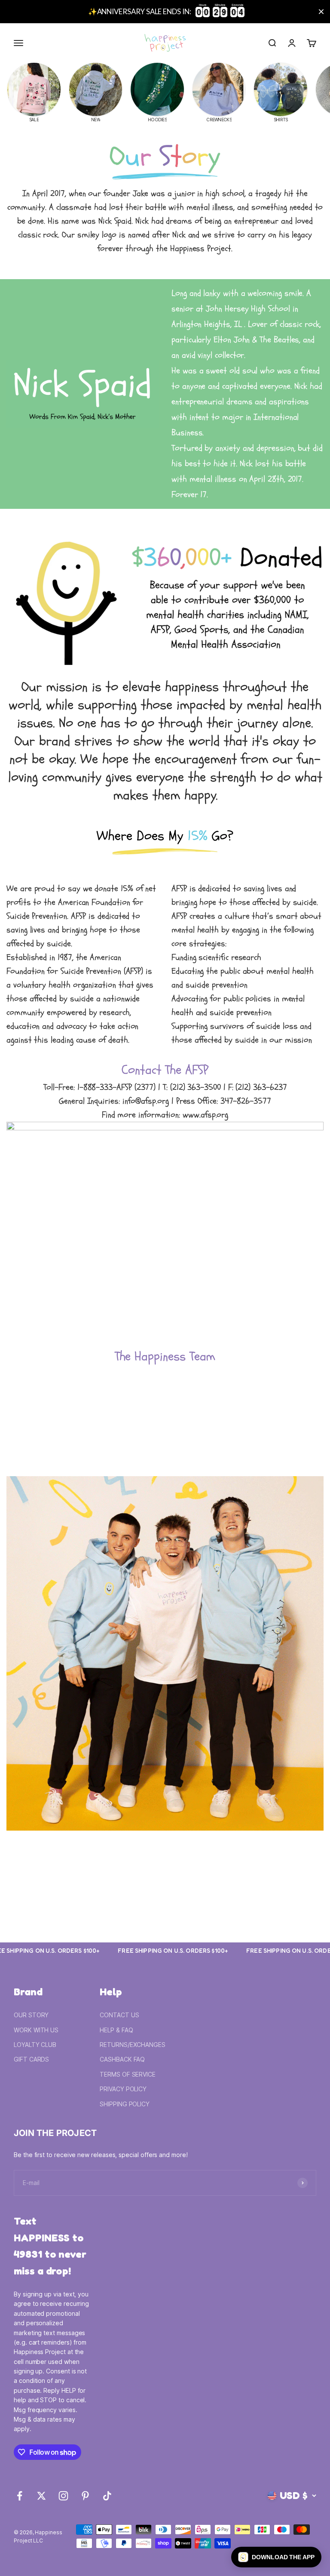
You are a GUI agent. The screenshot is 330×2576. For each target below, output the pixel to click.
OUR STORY (31, 2015)
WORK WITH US (36, 2030)
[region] (165, 12)
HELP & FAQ (116, 2030)
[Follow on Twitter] (41, 2496)
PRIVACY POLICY (123, 2089)
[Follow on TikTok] (107, 2496)
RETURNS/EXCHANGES (133, 2045)
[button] (276, 2557)
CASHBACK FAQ (122, 2059)
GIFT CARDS (31, 2059)
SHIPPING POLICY (125, 2104)
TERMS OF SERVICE (128, 2074)
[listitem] (34, 92)
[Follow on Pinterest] (85, 2496)
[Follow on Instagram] (63, 2496)
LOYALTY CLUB (35, 2045)
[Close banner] (321, 12)
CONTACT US (119, 2015)
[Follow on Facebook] (20, 2496)
